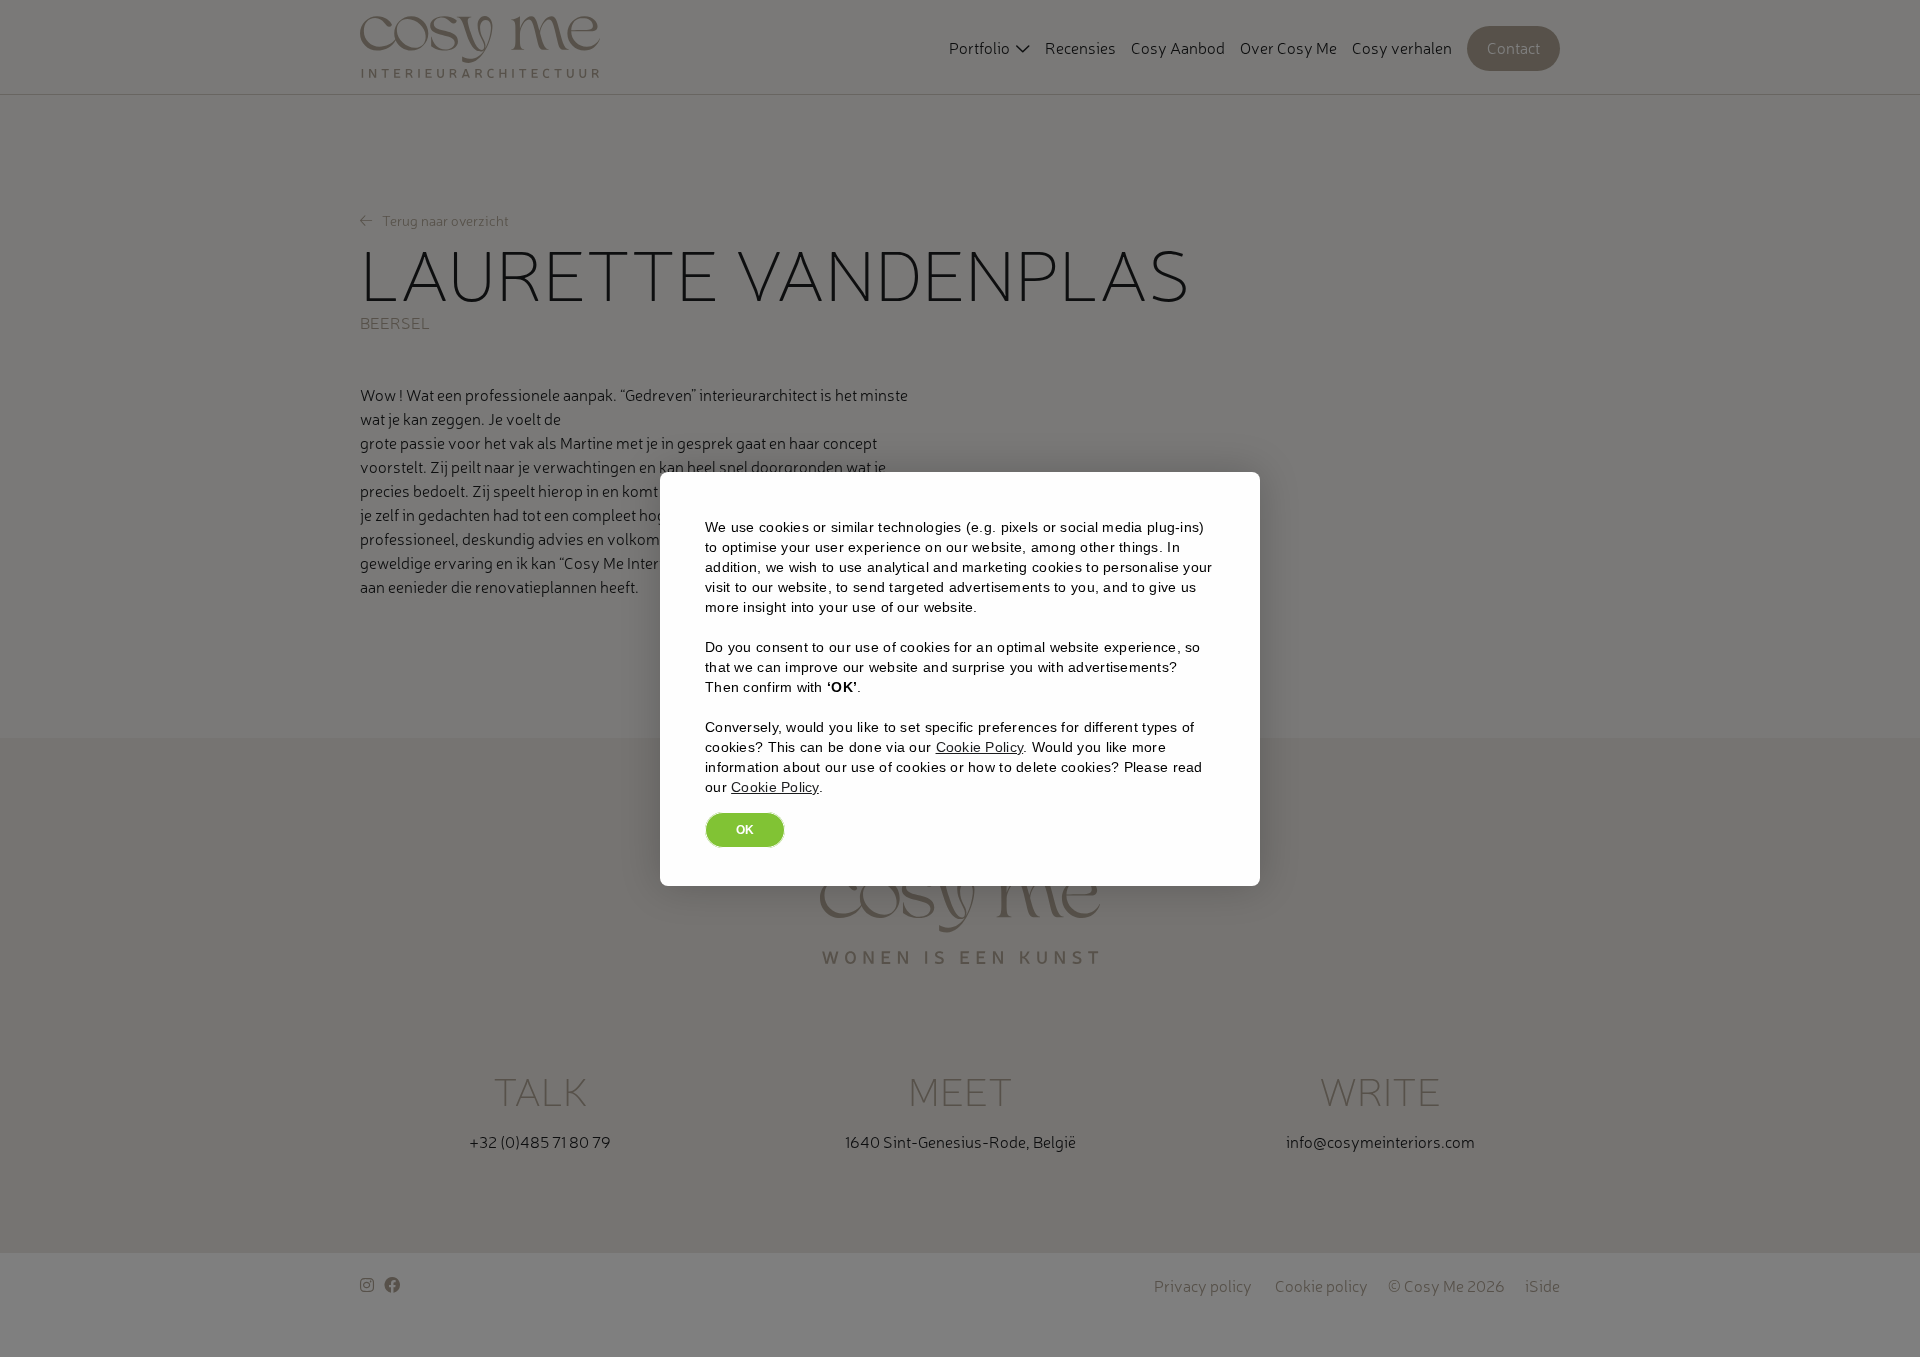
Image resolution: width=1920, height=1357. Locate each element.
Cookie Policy (980, 747)
